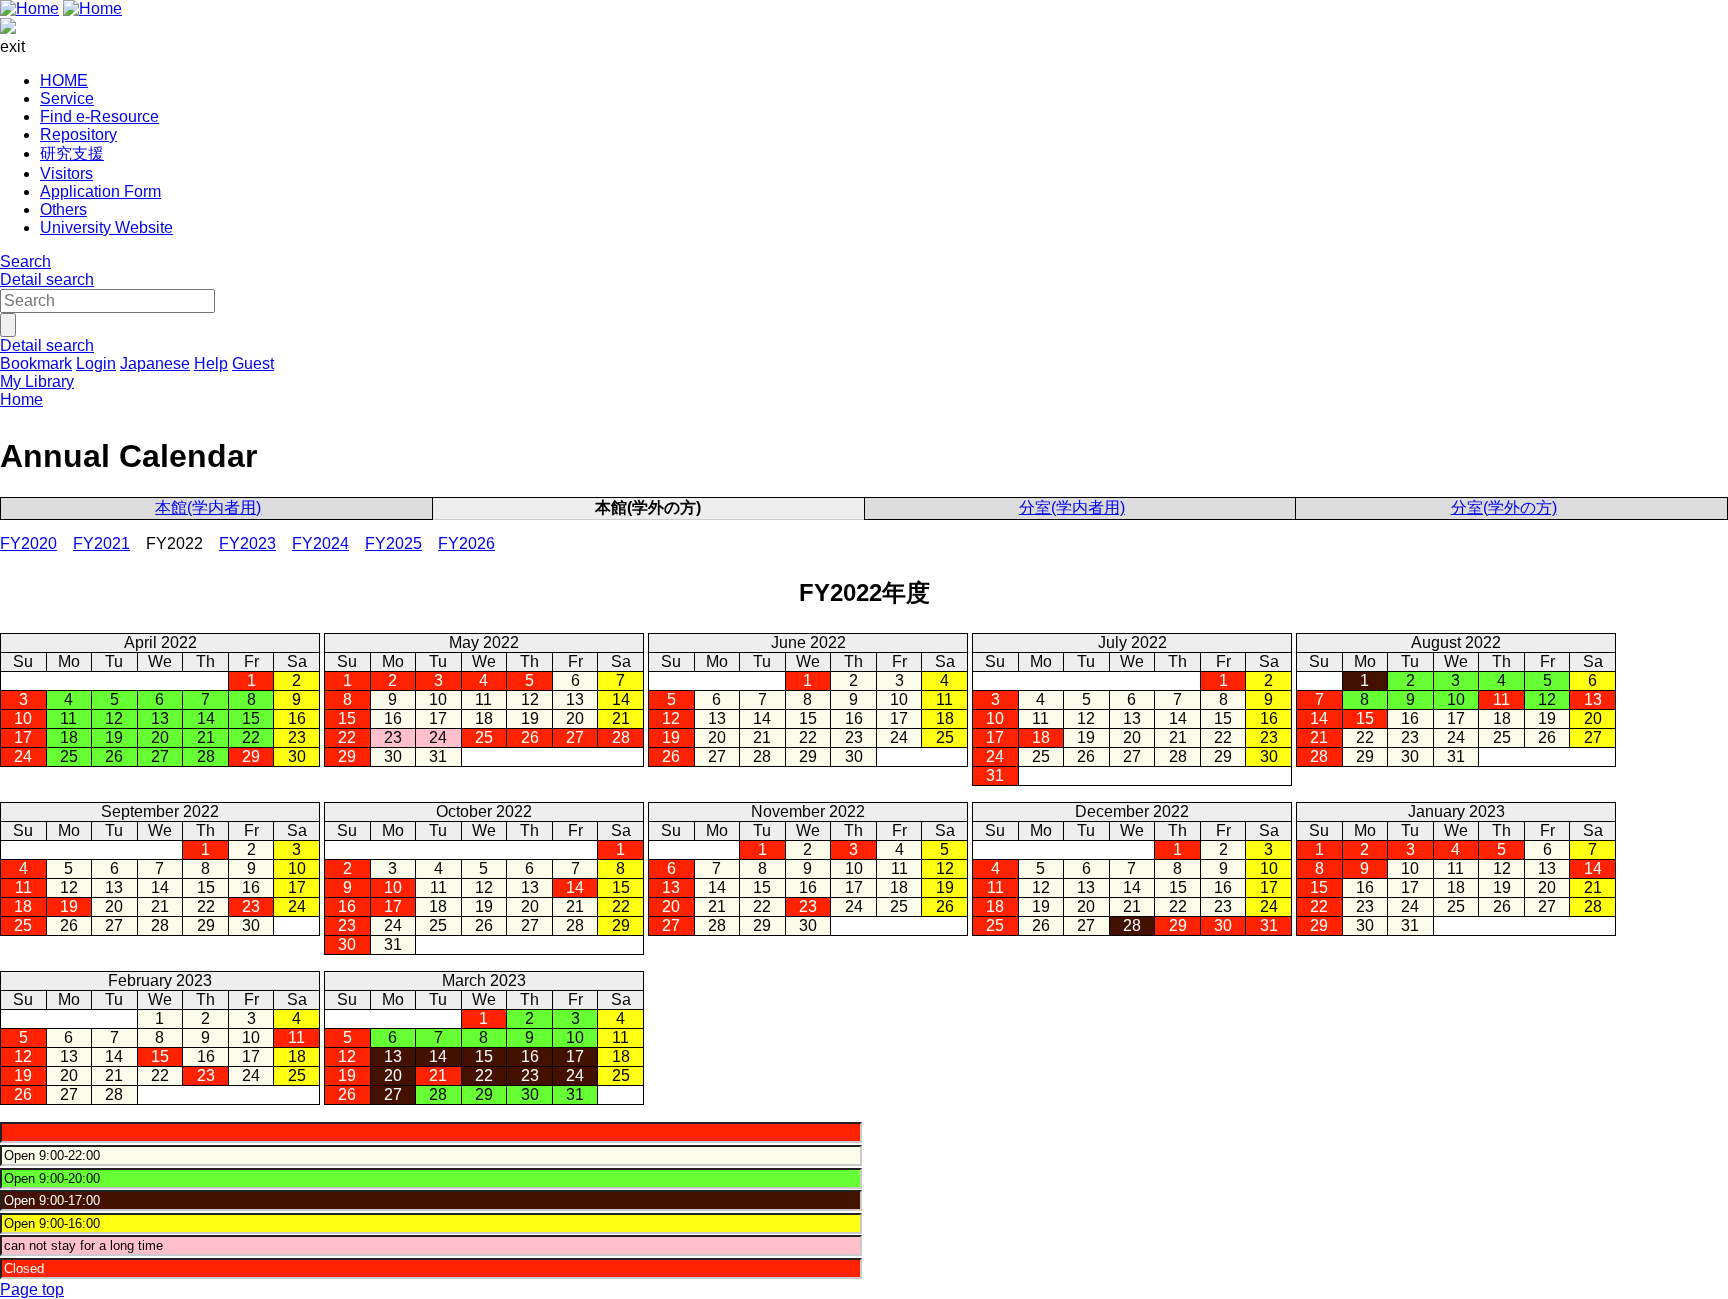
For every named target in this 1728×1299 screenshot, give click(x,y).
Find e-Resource (99, 116)
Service (67, 98)
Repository (78, 134)
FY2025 (393, 543)
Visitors (66, 173)
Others (63, 209)
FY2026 (466, 543)
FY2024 (320, 543)
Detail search (47, 279)
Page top (32, 1289)
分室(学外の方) (1504, 507)
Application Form (100, 191)
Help (211, 363)
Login (96, 363)
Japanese (155, 363)
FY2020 (28, 543)
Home (21, 399)
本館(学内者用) (208, 507)
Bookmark (36, 363)
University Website (106, 227)
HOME (64, 80)
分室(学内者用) (1072, 507)
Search (25, 261)
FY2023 (247, 543)
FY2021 (101, 543)
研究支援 (72, 153)
